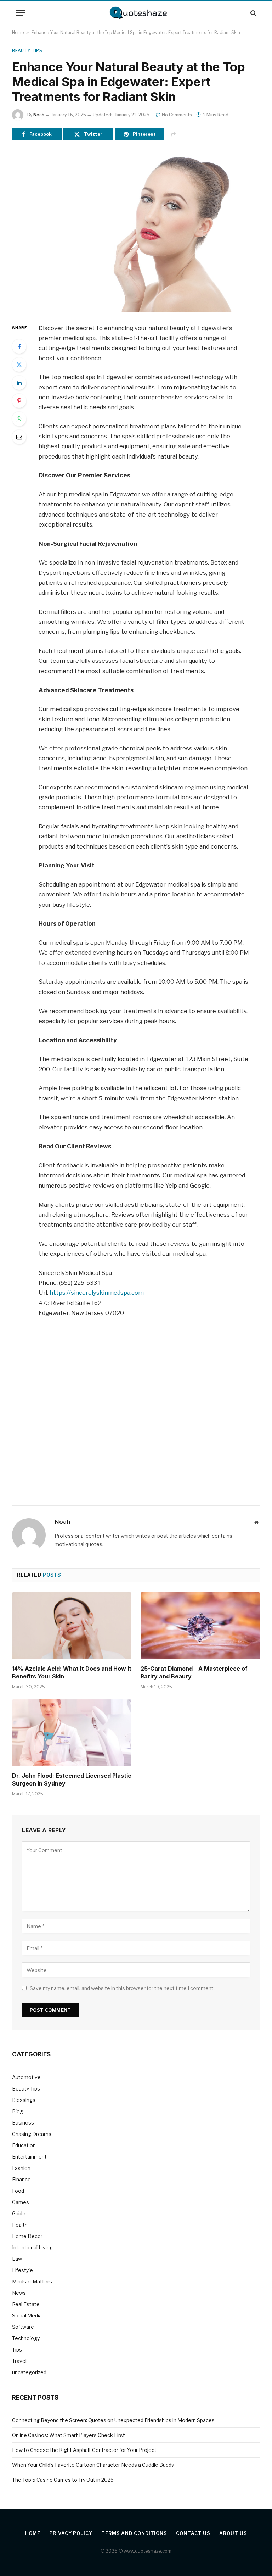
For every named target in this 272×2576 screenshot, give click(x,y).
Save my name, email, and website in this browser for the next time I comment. (122, 1988)
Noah (39, 115)
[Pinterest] (19, 401)
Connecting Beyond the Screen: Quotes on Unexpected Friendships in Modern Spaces (113, 2420)
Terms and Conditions (134, 2533)
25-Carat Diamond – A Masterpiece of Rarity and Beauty (194, 1672)
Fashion (21, 2168)
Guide (19, 2213)
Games (21, 2202)
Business (23, 2123)
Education (24, 2145)
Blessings (24, 2100)
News (19, 2293)
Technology (26, 2338)
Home (18, 32)
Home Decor (27, 2236)
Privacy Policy (71, 2533)
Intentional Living (32, 2247)
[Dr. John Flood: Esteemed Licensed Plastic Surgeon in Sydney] (72, 1733)
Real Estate (26, 2304)
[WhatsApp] (19, 419)
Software (23, 2327)
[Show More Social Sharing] (173, 134)
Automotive (26, 2077)
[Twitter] (19, 365)
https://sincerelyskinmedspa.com (97, 1293)
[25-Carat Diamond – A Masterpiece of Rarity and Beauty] (200, 1626)
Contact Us (193, 2533)
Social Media (27, 2316)
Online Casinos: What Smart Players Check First (69, 2435)
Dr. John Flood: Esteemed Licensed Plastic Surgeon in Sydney (72, 1780)
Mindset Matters (32, 2281)
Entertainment (29, 2157)
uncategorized (29, 2372)
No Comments (177, 115)
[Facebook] (19, 346)
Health (20, 2225)
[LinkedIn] (19, 383)
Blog (18, 2111)
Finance (21, 2179)
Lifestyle (22, 2270)
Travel (19, 2361)
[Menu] (20, 13)
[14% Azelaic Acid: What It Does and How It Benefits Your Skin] (72, 1626)
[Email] (19, 437)
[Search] (253, 13)
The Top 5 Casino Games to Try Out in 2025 (63, 2480)
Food (18, 2191)
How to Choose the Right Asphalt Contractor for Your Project (84, 2450)
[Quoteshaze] (136, 13)
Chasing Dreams (32, 2134)
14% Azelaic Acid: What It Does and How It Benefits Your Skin (72, 1672)
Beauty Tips (27, 51)
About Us (233, 2533)
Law (17, 2259)
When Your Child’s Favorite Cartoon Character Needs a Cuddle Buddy (93, 2465)
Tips (17, 2350)
